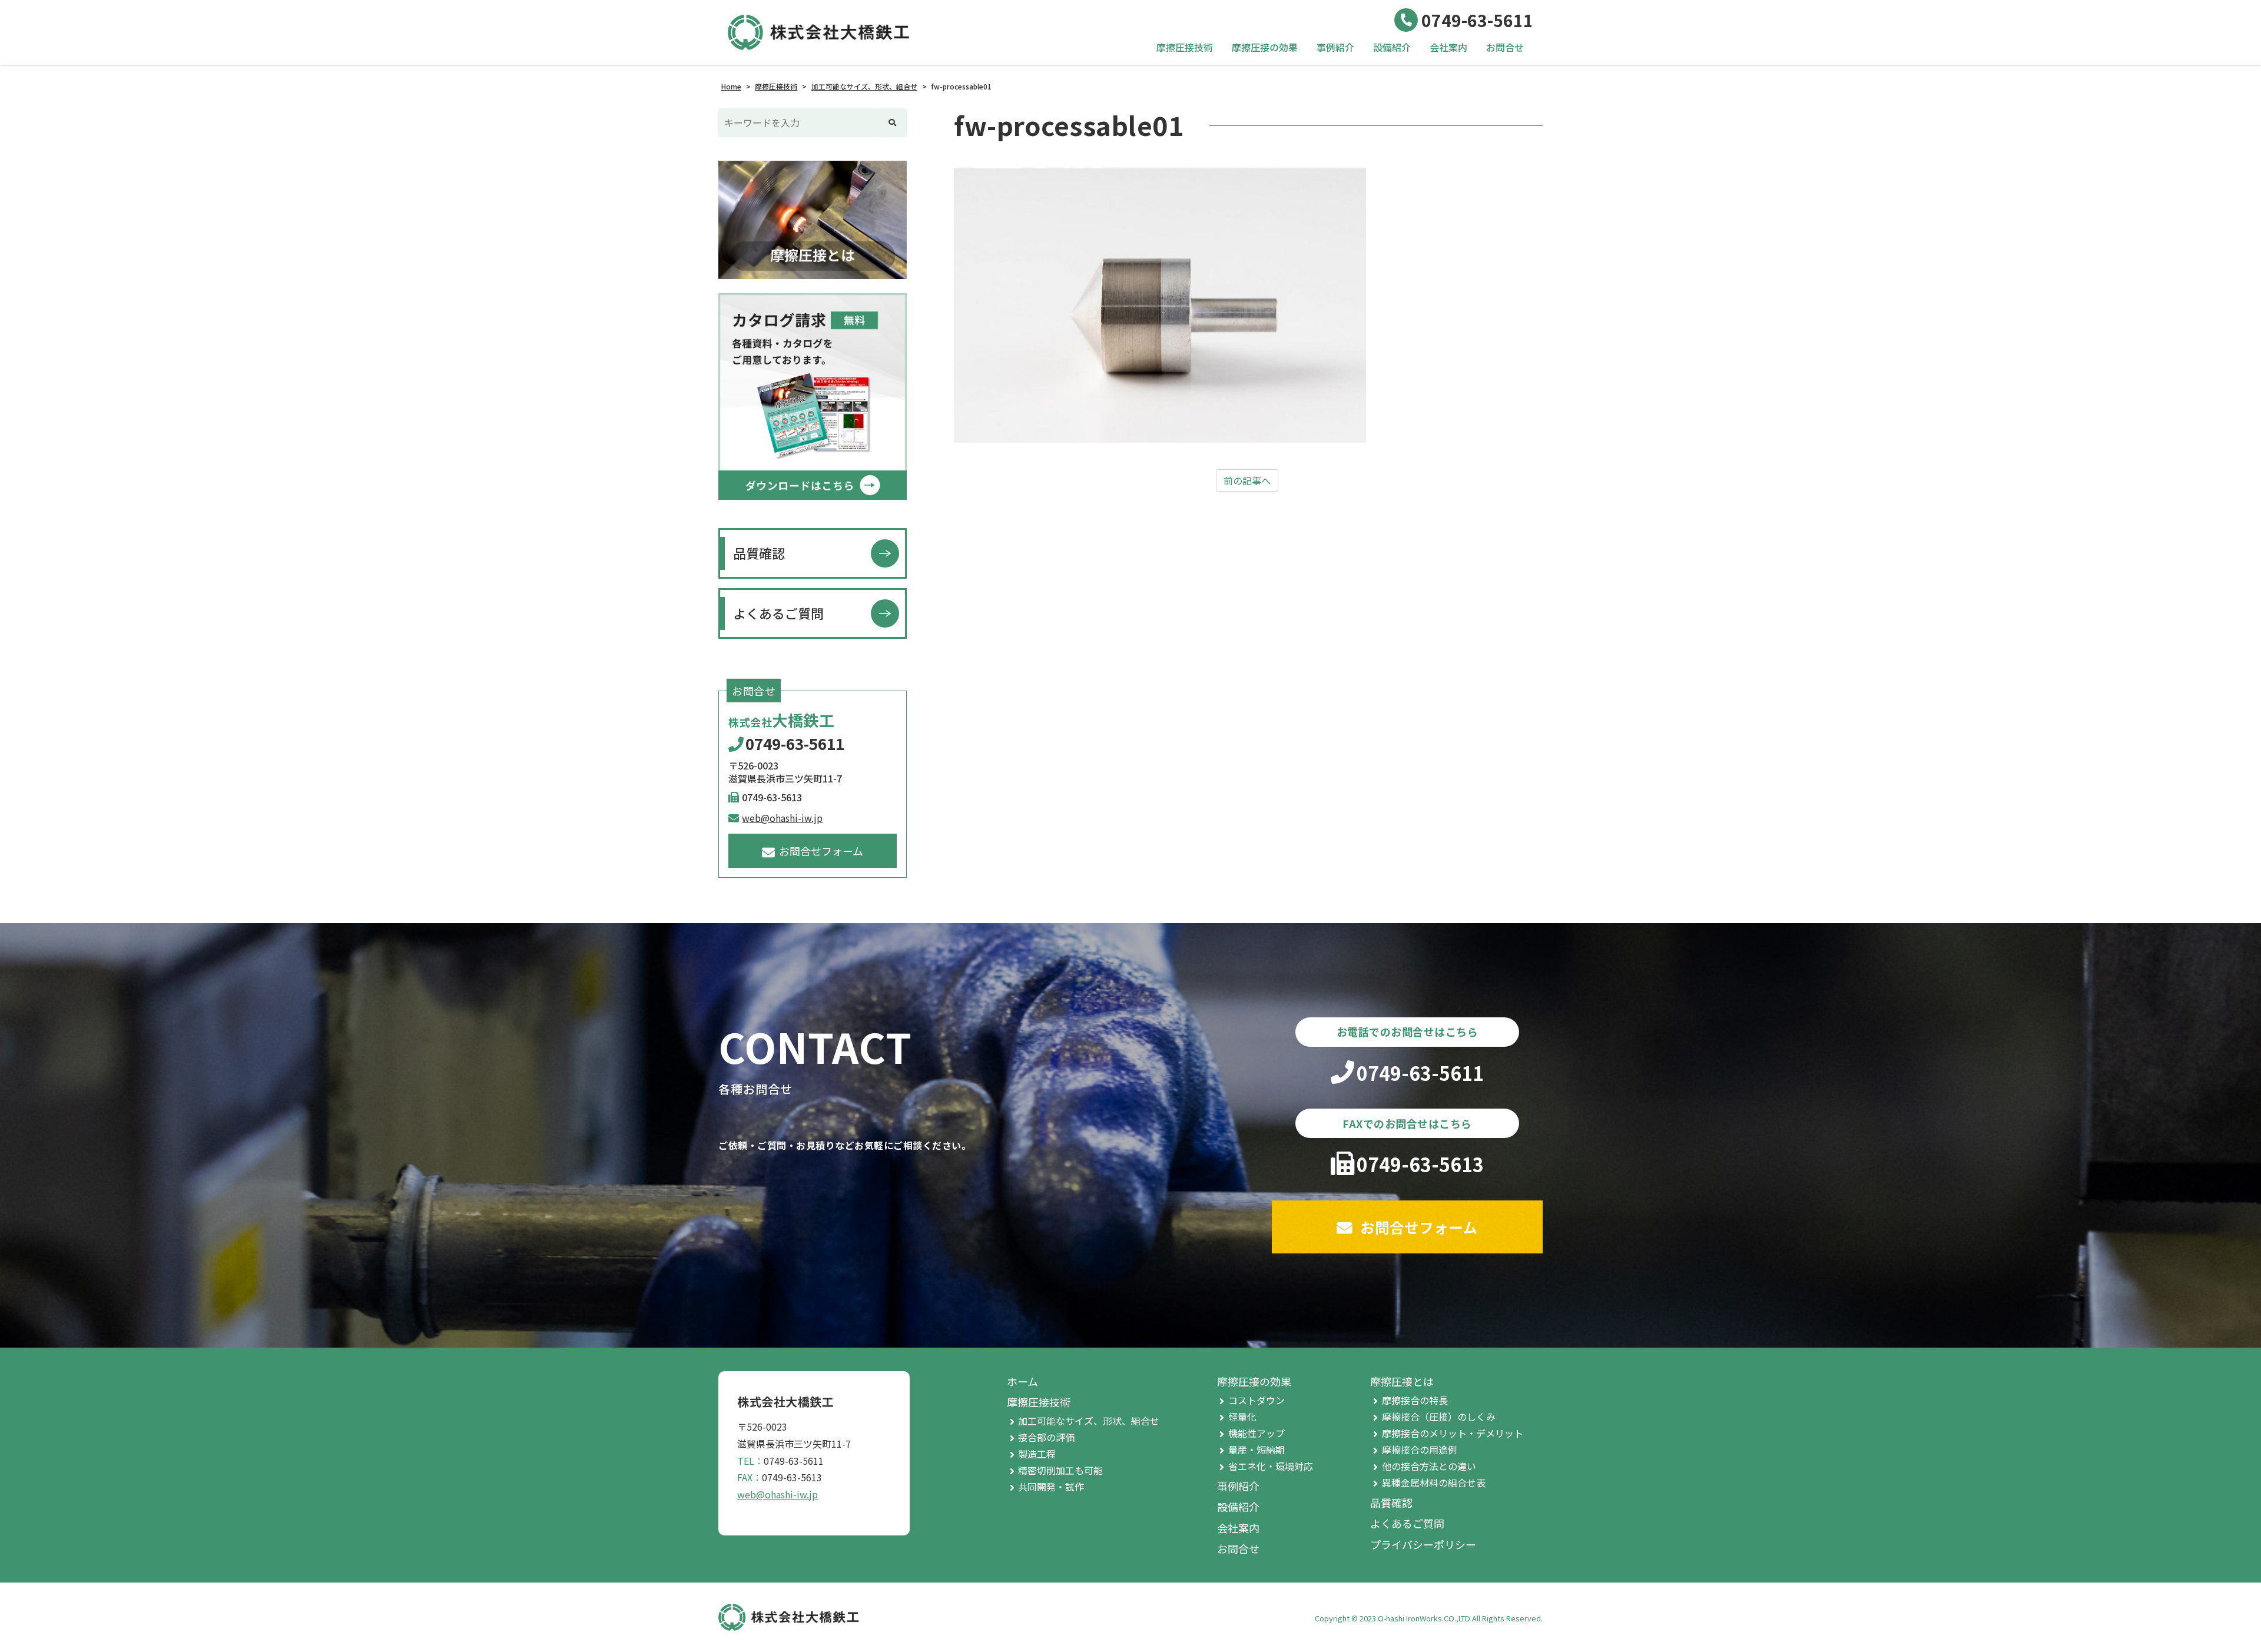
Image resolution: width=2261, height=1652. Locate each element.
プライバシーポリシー (1423, 1544)
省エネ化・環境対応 (1271, 1466)
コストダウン (1257, 1400)
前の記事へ (1247, 480)
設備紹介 (1392, 47)
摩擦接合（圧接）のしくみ (1439, 1417)
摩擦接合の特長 (1415, 1400)
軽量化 (1242, 1417)
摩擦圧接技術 (1185, 47)
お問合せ (1505, 47)
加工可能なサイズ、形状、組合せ (1089, 1421)
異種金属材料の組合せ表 (1434, 1482)
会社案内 (1448, 47)
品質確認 (759, 553)
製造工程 (1037, 1454)
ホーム (1022, 1381)
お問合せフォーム (821, 851)
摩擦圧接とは (1402, 1381)
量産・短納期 (1257, 1449)
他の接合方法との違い (1429, 1466)
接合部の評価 (1046, 1437)
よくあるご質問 (778, 613)
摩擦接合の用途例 (1420, 1449)
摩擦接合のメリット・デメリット (1453, 1433)
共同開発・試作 (1051, 1487)
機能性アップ (1257, 1433)
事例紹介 (1335, 47)
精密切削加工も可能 (1060, 1470)
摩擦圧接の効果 (1265, 47)
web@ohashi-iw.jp (782, 818)
